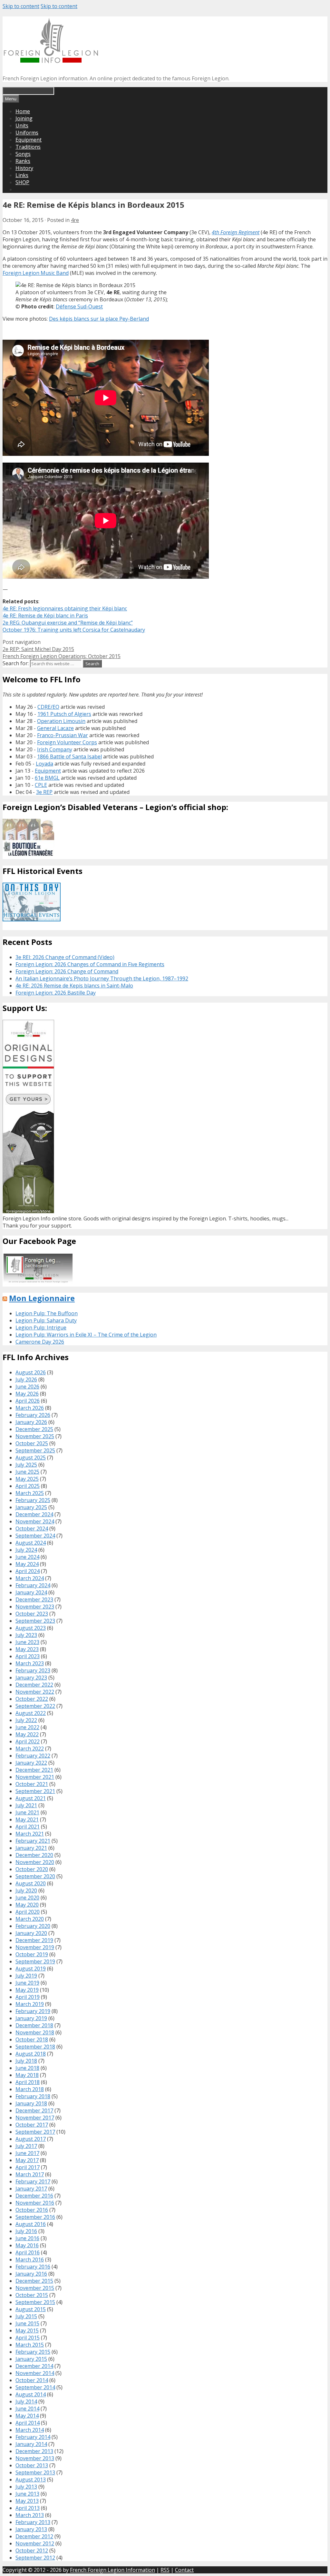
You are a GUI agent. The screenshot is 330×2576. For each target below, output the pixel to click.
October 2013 (32, 2465)
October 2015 (32, 2295)
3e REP (44, 792)
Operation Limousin (61, 721)
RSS (165, 2570)
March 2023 (30, 1663)
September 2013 (35, 2472)
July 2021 (26, 1805)
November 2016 (35, 2203)
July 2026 (26, 1379)
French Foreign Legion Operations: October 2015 (62, 656)
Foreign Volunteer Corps (67, 742)
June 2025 (27, 1472)
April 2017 (28, 2167)
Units (22, 125)
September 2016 (35, 2217)
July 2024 (26, 1550)
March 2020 (30, 1919)
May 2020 (27, 1905)
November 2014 (35, 2373)
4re (75, 220)
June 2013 (27, 2494)
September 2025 (35, 1450)
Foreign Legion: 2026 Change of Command (67, 971)
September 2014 (35, 2387)
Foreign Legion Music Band (36, 273)
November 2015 (35, 2288)
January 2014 (31, 2444)
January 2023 (31, 1678)
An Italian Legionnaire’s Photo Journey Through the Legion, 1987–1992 (102, 978)
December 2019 (34, 1940)
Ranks (23, 161)
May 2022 (27, 1734)
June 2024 (27, 1557)
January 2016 (31, 2274)
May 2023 (27, 1649)
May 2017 (27, 2160)
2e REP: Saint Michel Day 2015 (38, 649)
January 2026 (31, 1422)
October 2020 (32, 1869)
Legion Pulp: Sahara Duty (46, 1320)
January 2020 (31, 1933)
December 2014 (34, 2366)
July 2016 (26, 2231)
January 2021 (31, 1848)
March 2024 (30, 1578)
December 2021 (34, 1770)
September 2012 (35, 2558)
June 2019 (27, 1983)
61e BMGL (47, 778)
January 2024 (31, 1592)
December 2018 (34, 2025)
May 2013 (27, 2501)
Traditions (28, 147)
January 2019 (31, 2018)
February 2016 (33, 2267)
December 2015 (34, 2281)
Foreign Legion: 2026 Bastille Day (56, 993)
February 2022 (33, 1756)
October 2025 (32, 1443)
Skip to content (21, 6)
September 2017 (35, 2132)
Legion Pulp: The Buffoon (47, 1313)
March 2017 (30, 2174)
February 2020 (33, 1926)
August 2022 (31, 1713)
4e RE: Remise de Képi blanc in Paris (45, 616)
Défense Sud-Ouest (79, 306)
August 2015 (31, 2309)
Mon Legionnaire (42, 1298)
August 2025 (31, 1458)
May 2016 (27, 2245)
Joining (24, 118)
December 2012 (34, 2536)
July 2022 (26, 1720)
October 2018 (32, 2040)
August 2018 (31, 2054)
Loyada (44, 764)
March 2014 (30, 2430)
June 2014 (27, 2409)
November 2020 (35, 1862)
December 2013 (34, 2451)
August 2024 (31, 1543)
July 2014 (26, 2401)
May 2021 (27, 1819)
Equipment (29, 140)
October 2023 (32, 1614)
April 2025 (28, 1486)
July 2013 (26, 2487)
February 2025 (33, 1500)
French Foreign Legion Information (112, 2570)
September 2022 (35, 1706)
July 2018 (26, 2061)
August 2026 (31, 1372)
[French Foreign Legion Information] (51, 61)
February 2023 (33, 1670)
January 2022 (31, 1763)
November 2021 (35, 1777)
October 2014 (32, 2380)
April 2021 (28, 1827)
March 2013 (30, 2515)
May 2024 (27, 1564)
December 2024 (34, 1514)
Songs (23, 154)
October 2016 (32, 2210)
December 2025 (34, 1429)
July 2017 (26, 2146)
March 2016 (30, 2260)
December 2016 (34, 2196)
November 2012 (35, 2543)
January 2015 (31, 2359)
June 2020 (27, 1898)
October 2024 (32, 1529)
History (24, 168)
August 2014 (31, 2394)
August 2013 (31, 2480)
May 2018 (27, 2075)
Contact (184, 2570)
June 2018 (27, 2068)
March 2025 (30, 1493)
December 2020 (34, 1855)
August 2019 (31, 1969)
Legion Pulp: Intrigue (41, 1328)
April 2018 (28, 2082)
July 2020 (26, 1890)
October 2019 (32, 1954)
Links (22, 175)
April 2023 (28, 1656)
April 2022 (28, 1741)
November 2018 (35, 2032)
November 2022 (35, 1692)
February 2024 (33, 1585)
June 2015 (27, 2323)
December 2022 (34, 1685)
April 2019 (28, 1997)
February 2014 (33, 2437)
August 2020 (31, 1883)
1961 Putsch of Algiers (64, 714)
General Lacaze (55, 728)
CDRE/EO (48, 707)
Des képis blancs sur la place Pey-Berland (99, 319)
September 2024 (35, 1536)
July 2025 (26, 1465)
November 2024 (35, 1521)
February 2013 (33, 2522)
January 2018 (31, 2103)
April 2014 (28, 2423)
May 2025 (27, 1479)
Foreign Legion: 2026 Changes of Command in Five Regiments (90, 964)
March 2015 (30, 2345)
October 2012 (32, 2551)
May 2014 (27, 2416)
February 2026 (33, 1415)
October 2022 (32, 1699)
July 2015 (26, 2316)
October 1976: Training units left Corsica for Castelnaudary (74, 630)
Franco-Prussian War (63, 735)
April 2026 (28, 1401)
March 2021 (30, 1834)
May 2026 (27, 1394)
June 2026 (27, 1387)
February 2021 (33, 1841)
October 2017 (32, 2125)
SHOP (22, 182)
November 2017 (35, 2118)
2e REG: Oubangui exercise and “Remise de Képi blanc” (68, 623)
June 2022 (27, 1727)
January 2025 (31, 1507)
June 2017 (27, 2153)
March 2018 (30, 2089)
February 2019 (33, 2011)
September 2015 (35, 2302)
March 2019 (30, 2004)
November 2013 (35, 2458)
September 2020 (35, 1876)
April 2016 (28, 2252)
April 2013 (28, 2508)
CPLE (41, 785)
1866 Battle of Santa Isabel (69, 757)
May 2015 (27, 2330)
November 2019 (35, 1947)
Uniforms (27, 133)
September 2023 (35, 1621)
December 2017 (34, 2110)
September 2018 (35, 2047)
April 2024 (28, 1571)
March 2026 (30, 1408)
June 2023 (27, 1642)
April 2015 (28, 2338)
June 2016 (27, 2238)
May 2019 (27, 1990)
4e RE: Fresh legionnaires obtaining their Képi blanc (65, 608)
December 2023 (34, 1599)
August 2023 (31, 1628)
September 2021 (35, 1791)
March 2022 (30, 1749)
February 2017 (33, 2181)
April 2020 (28, 1912)
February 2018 (33, 2096)
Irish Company (55, 749)
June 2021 (27, 1812)
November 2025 (35, 1436)
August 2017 (31, 2139)
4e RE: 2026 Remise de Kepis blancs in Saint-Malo (74, 986)
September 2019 (35, 1961)
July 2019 (26, 1976)
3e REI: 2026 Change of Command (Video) (65, 957)
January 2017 (31, 2189)
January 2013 (31, 2529)
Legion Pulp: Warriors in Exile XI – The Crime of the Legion (86, 1335)
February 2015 (33, 2352)
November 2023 (35, 1607)
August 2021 (31, 1798)
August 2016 (31, 2224)
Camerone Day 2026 (40, 1342)
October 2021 (32, 1784)
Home (23, 111)
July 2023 (26, 1635)
